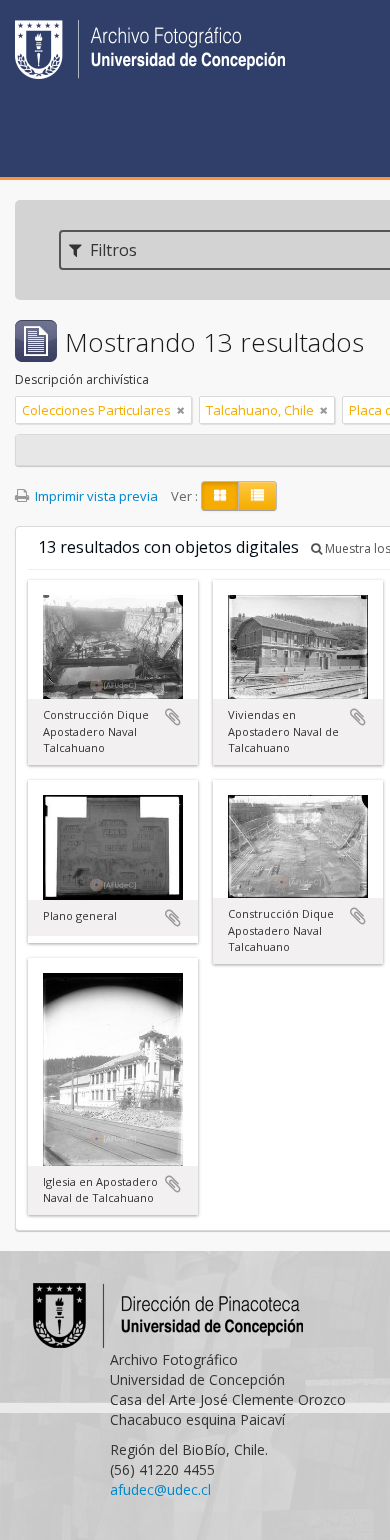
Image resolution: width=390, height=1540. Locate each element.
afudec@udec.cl (160, 1489)
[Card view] (220, 496)
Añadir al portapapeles (173, 717)
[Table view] (257, 496)
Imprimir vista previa (95, 496)
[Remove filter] (181, 410)
